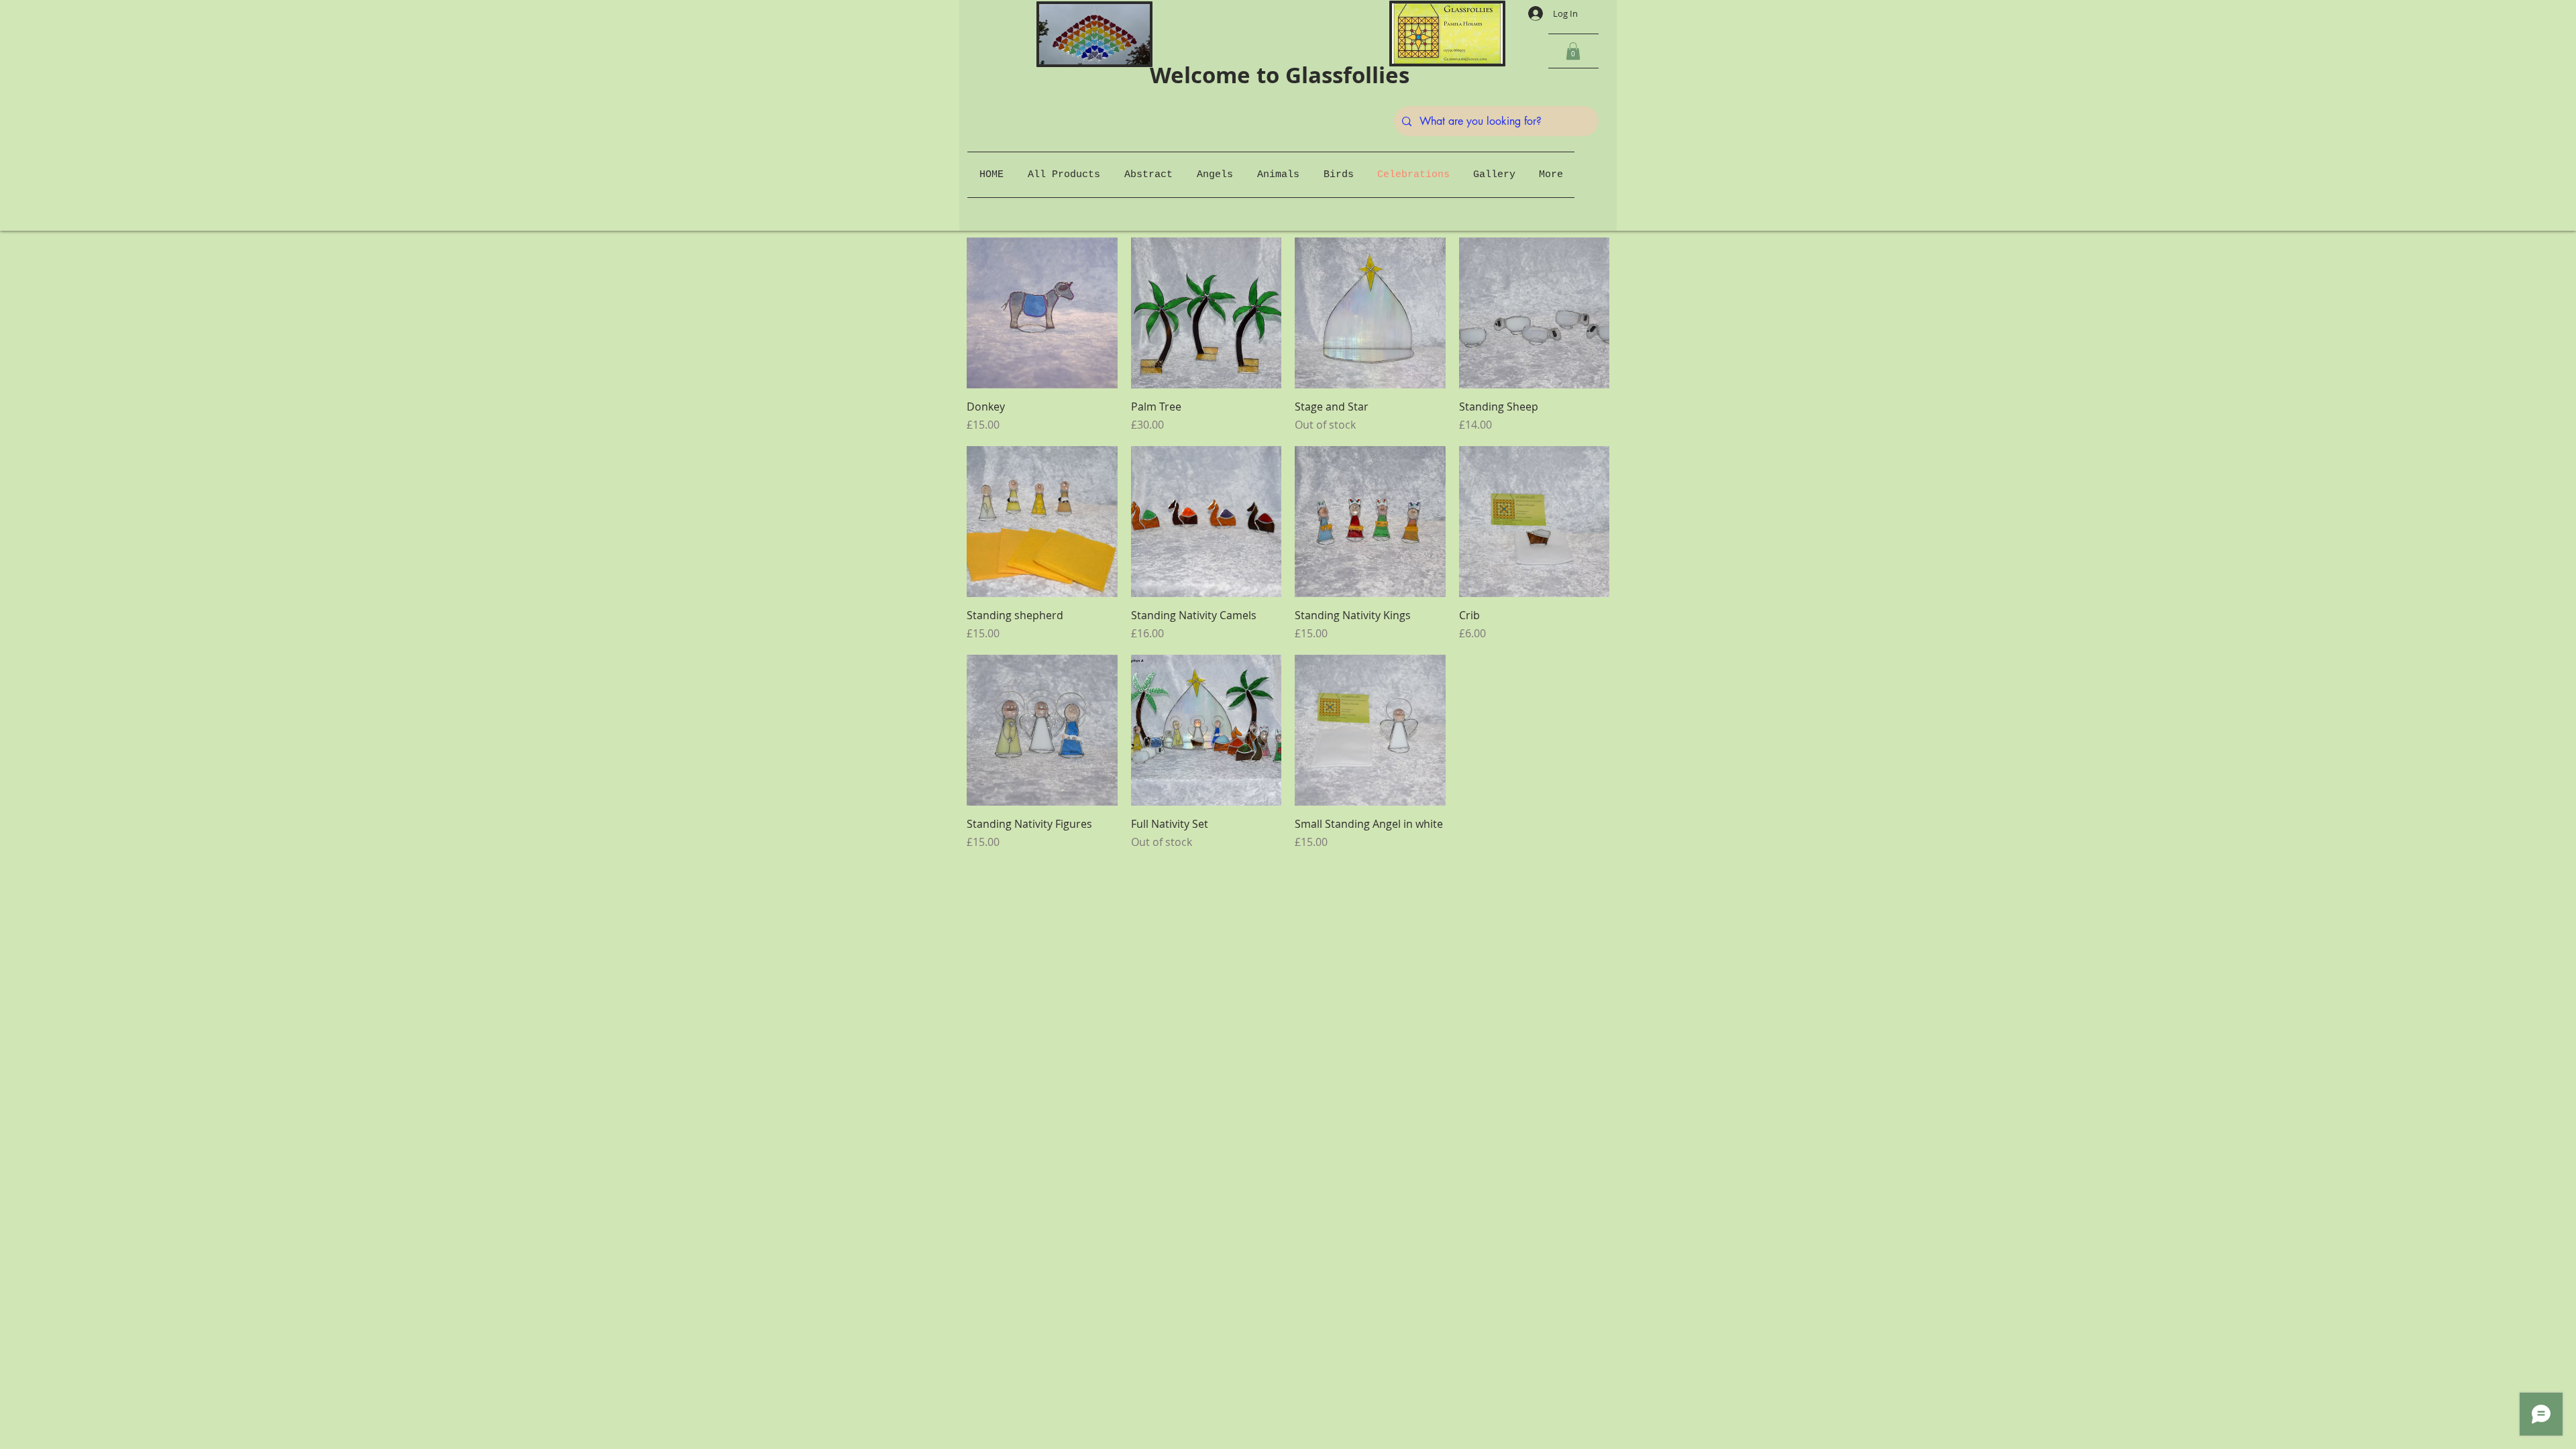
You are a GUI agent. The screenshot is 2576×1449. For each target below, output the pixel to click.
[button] (1573, 51)
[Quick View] (1042, 313)
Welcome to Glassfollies (1271, 75)
